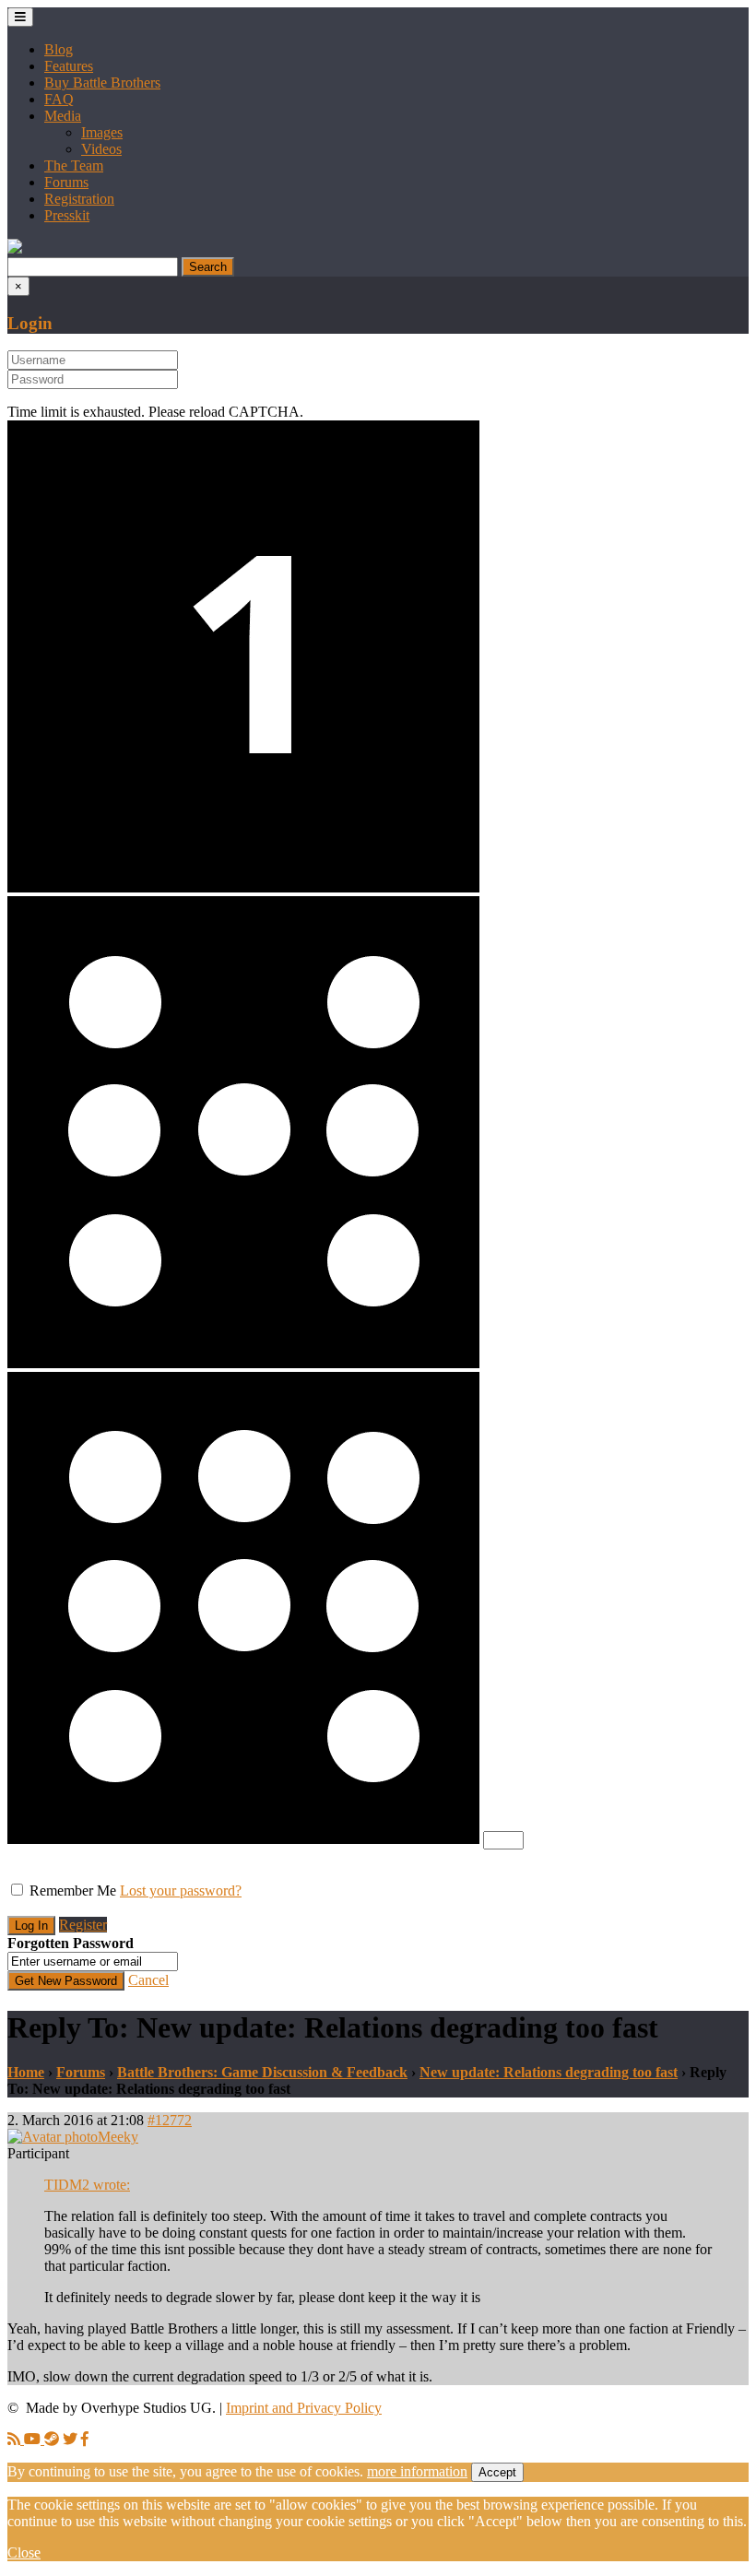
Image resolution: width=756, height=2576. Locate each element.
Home (26, 2072)
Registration (79, 199)
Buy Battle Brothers (102, 83)
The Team (74, 165)
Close (24, 2552)
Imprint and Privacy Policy (304, 2408)
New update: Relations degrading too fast (549, 2072)
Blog (59, 49)
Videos (101, 149)
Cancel (148, 1980)
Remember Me (73, 1891)
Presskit (67, 215)
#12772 (170, 2120)
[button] (15, 248)
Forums (66, 182)
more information (417, 2471)
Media (63, 116)
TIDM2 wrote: (87, 2185)
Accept (497, 2472)
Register (83, 1925)
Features (69, 66)
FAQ (59, 99)
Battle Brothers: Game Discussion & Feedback (262, 2072)
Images (102, 132)
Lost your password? (181, 1891)
